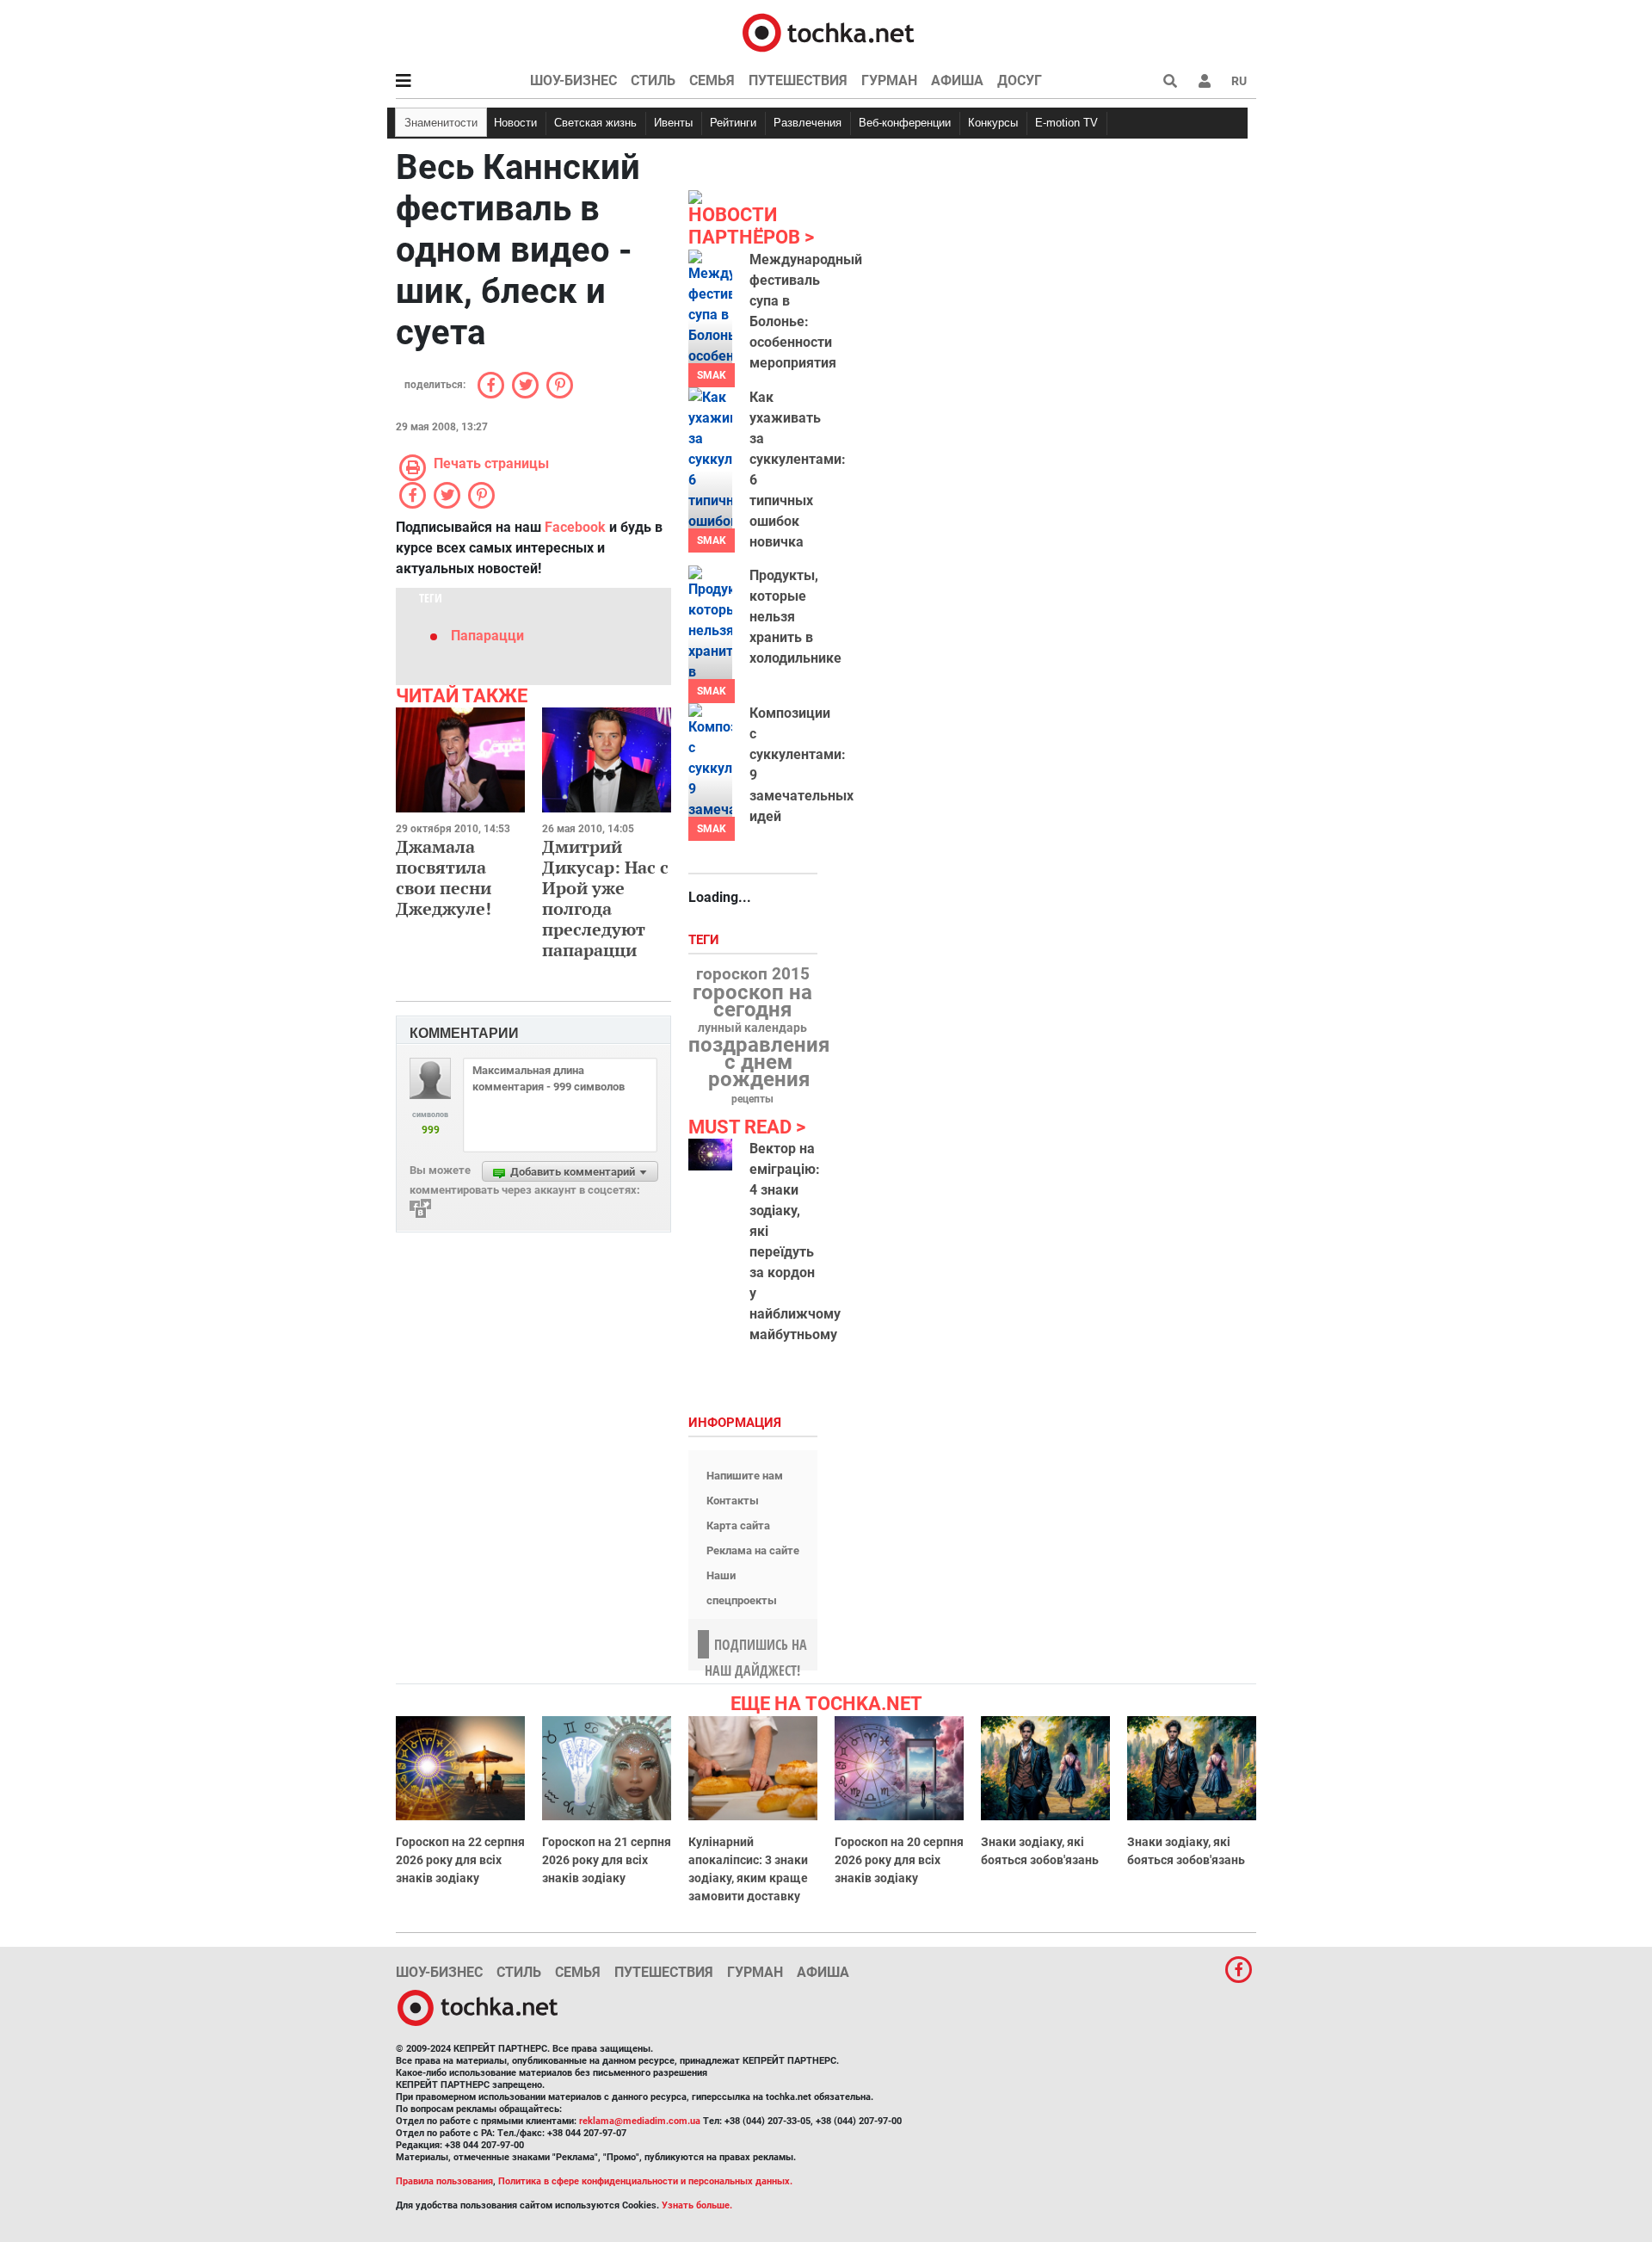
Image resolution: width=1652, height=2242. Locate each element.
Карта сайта (738, 1526)
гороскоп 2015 (753, 974)
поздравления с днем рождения (759, 1062)
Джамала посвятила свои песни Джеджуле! (444, 877)
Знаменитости (441, 123)
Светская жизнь (595, 123)
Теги (706, 940)
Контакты (733, 1501)
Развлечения (808, 123)
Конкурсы (993, 123)
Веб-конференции (905, 123)
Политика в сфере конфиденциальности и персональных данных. (645, 2181)
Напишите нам (745, 1476)
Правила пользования (444, 2181)
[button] (1205, 81)
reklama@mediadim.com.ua (640, 2121)
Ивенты (673, 123)
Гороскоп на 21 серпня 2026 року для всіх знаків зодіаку (607, 1860)
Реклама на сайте (753, 1550)
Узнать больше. (697, 2205)
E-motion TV (1066, 123)
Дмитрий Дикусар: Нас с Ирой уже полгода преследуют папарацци (605, 898)
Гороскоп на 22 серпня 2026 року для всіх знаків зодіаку (460, 1860)
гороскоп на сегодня (752, 1001)
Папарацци (487, 636)
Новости (515, 123)
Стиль (653, 80)
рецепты (752, 1099)
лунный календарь (752, 1028)
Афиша (957, 80)
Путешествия (798, 80)
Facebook (575, 527)
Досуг (1020, 80)
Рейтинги (733, 123)
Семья (712, 80)
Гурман (889, 80)
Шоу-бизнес (573, 80)
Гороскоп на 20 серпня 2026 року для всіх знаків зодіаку (899, 1860)
